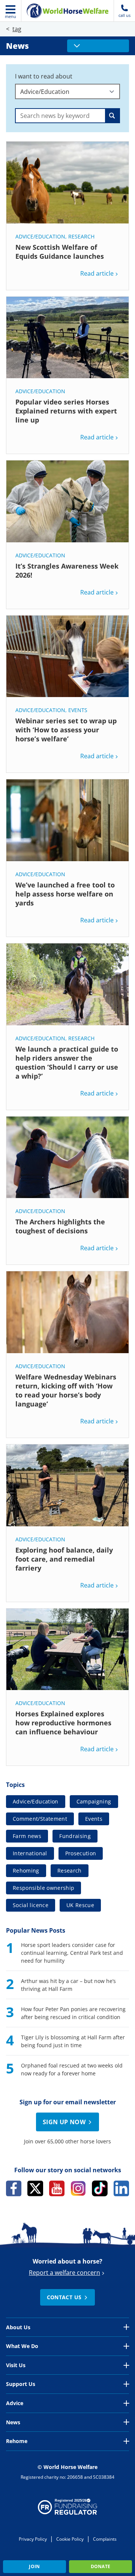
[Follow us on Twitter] (35, 2188)
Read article (97, 273)
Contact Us (64, 2297)
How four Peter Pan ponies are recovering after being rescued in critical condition (73, 2013)
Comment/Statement (40, 1819)
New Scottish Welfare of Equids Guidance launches (60, 252)
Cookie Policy (70, 2539)
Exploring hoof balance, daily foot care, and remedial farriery (64, 1559)
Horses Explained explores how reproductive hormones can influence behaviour (63, 1723)
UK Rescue (80, 1905)
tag (17, 29)
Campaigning (94, 1801)
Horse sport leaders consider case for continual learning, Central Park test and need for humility (72, 1953)
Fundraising (75, 1836)
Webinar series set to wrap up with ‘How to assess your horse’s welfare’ (66, 730)
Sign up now (64, 2122)
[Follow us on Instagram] (78, 2188)
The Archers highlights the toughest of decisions (60, 1226)
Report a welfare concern (64, 2273)
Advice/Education (40, 236)
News (17, 46)
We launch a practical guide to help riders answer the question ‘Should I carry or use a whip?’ (67, 1062)
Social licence (31, 1905)
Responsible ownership (43, 1888)
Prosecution (81, 1853)
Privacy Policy (33, 2539)
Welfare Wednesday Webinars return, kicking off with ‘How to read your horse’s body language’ (66, 1390)
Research (81, 236)
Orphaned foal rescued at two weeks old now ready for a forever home (72, 2069)
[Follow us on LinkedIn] (121, 2188)
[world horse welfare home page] (67, 11)
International (30, 1853)
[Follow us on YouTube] (57, 2188)
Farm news (27, 1836)
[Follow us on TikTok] (100, 2188)
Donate (101, 2566)
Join (34, 2566)
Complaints (105, 2539)
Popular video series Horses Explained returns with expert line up (66, 411)
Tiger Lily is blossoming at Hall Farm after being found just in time (73, 2041)
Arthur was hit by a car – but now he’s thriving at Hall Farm (68, 1985)
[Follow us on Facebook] (14, 2188)
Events (78, 710)
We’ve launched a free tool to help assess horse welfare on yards (65, 894)
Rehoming (26, 1871)
